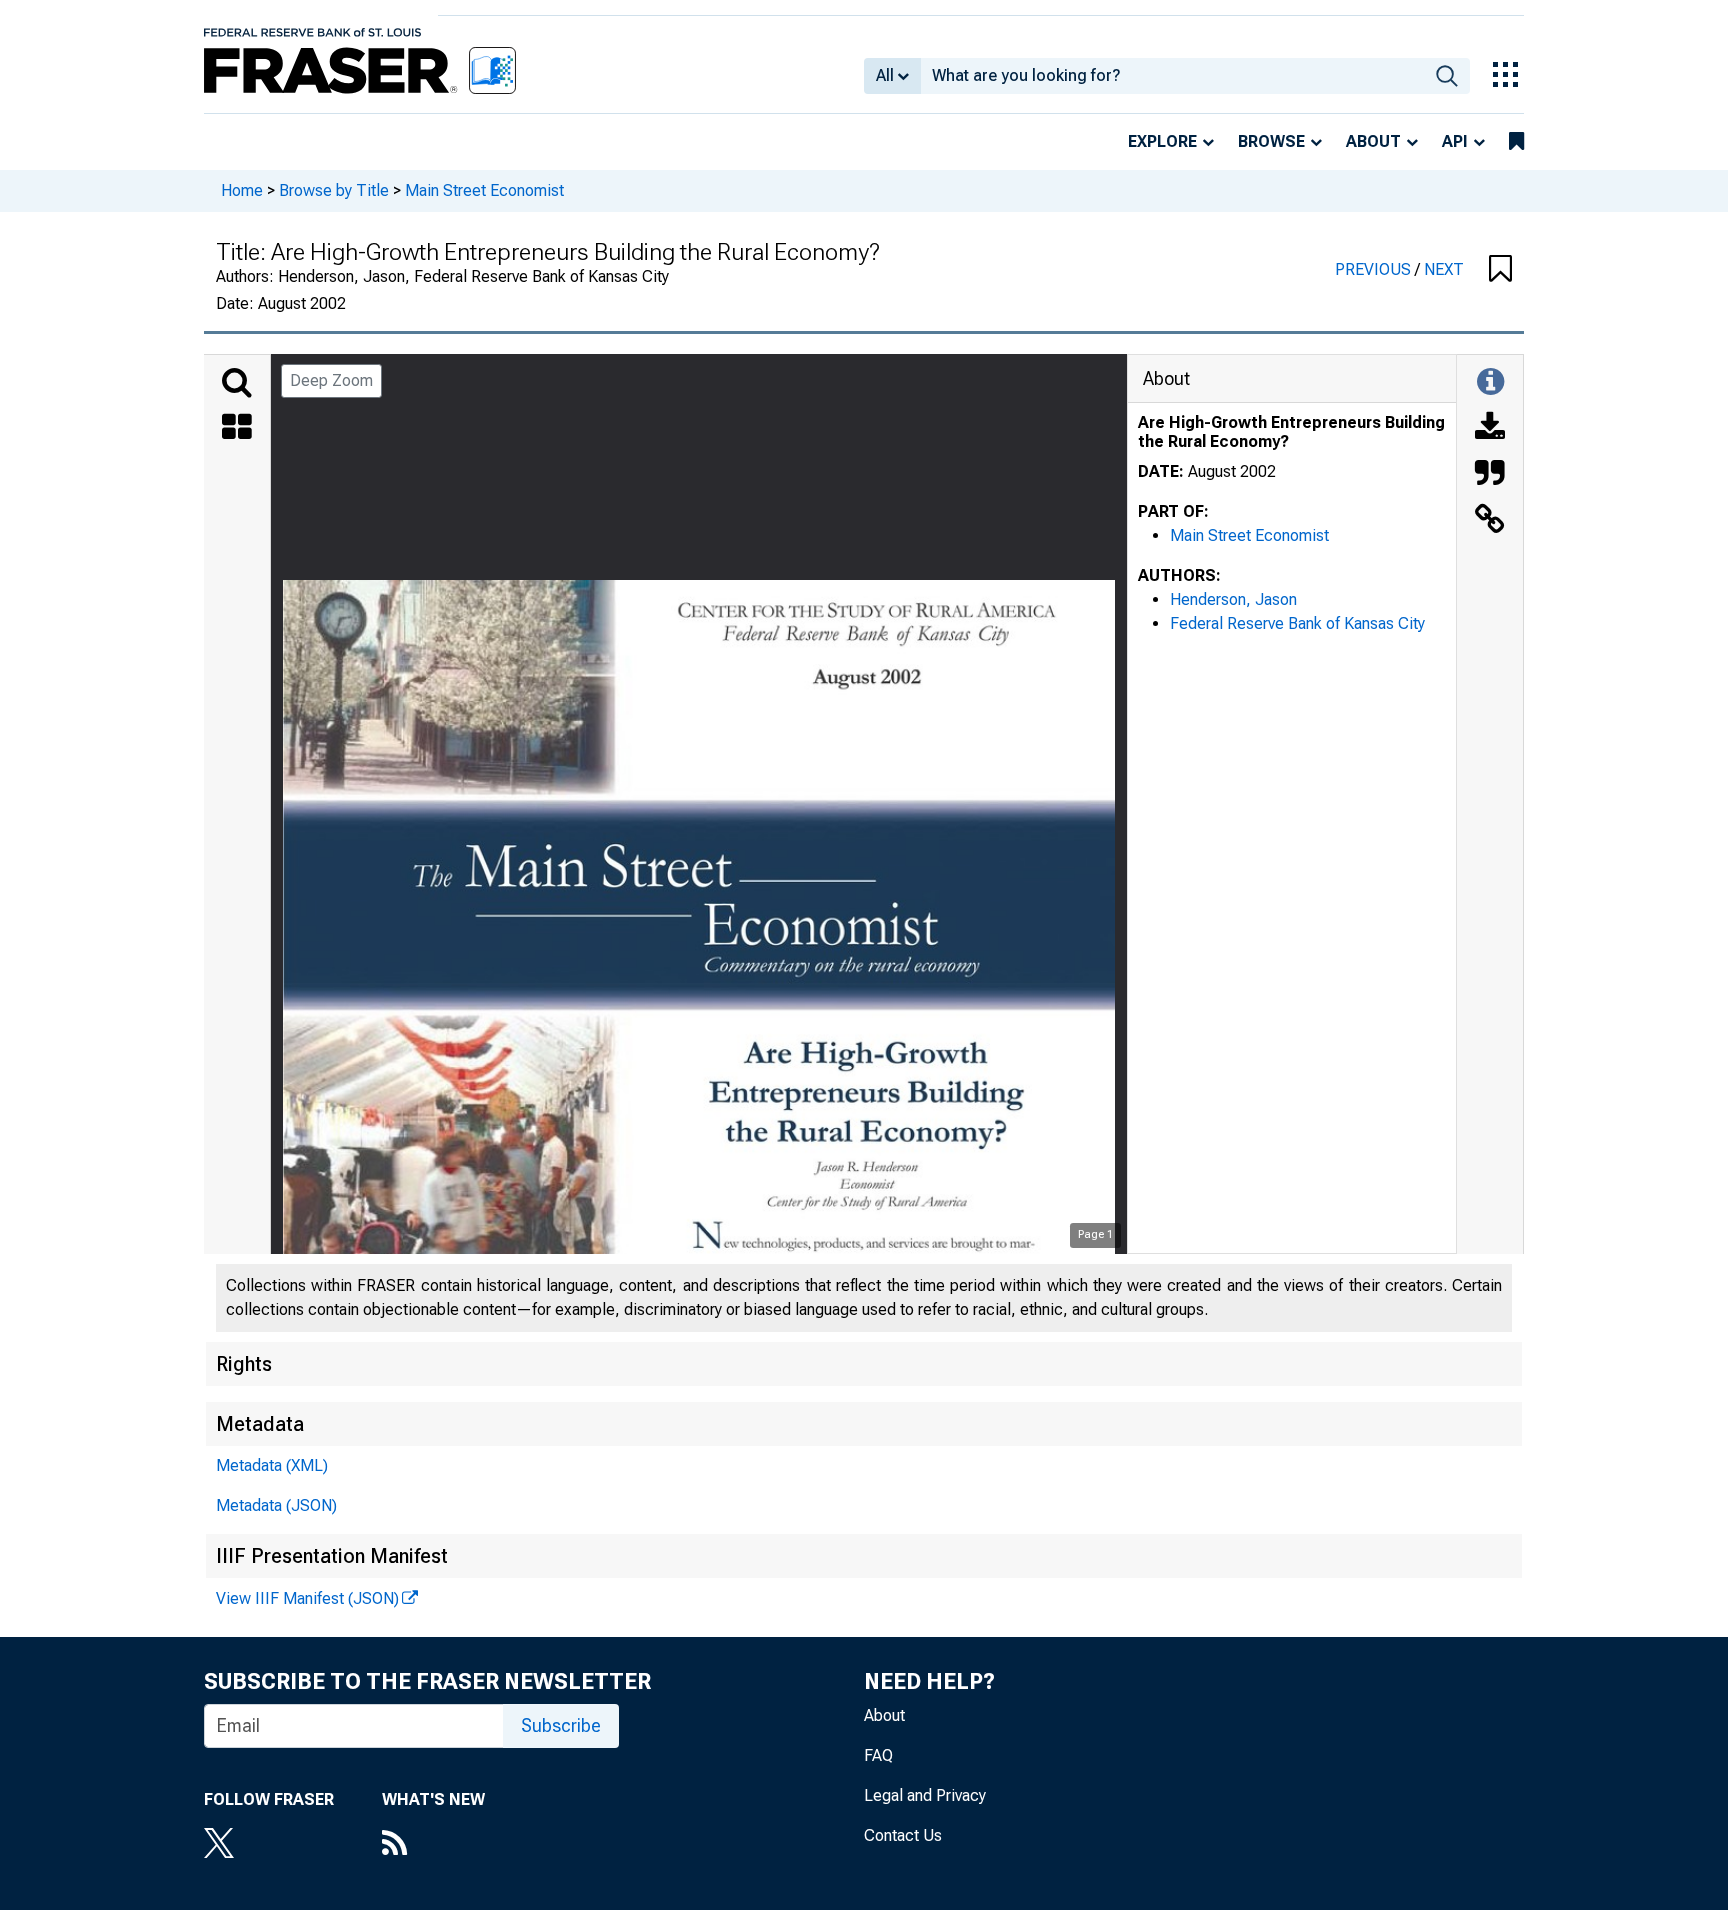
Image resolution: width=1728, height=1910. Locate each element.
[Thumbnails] (237, 429)
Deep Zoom (331, 380)
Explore (1162, 141)
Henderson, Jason (1233, 599)
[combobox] (1172, 76)
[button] (1500, 270)
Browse (1271, 141)
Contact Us (903, 1835)
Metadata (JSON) (276, 1505)
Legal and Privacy (925, 1795)
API (1455, 141)
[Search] (237, 383)
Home (242, 190)
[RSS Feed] (433, 1845)
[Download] (1490, 429)
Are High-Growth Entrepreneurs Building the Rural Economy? (1291, 432)
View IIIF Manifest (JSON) (307, 1598)
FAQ (878, 1755)
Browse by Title (334, 190)
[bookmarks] (1516, 142)
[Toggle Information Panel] (1490, 383)
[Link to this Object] (1490, 521)
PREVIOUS (1375, 269)
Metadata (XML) (272, 1465)
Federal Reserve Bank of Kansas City (1297, 623)
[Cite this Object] (1490, 475)
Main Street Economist (484, 190)
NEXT (1444, 269)
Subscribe (561, 1725)
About (1373, 141)
